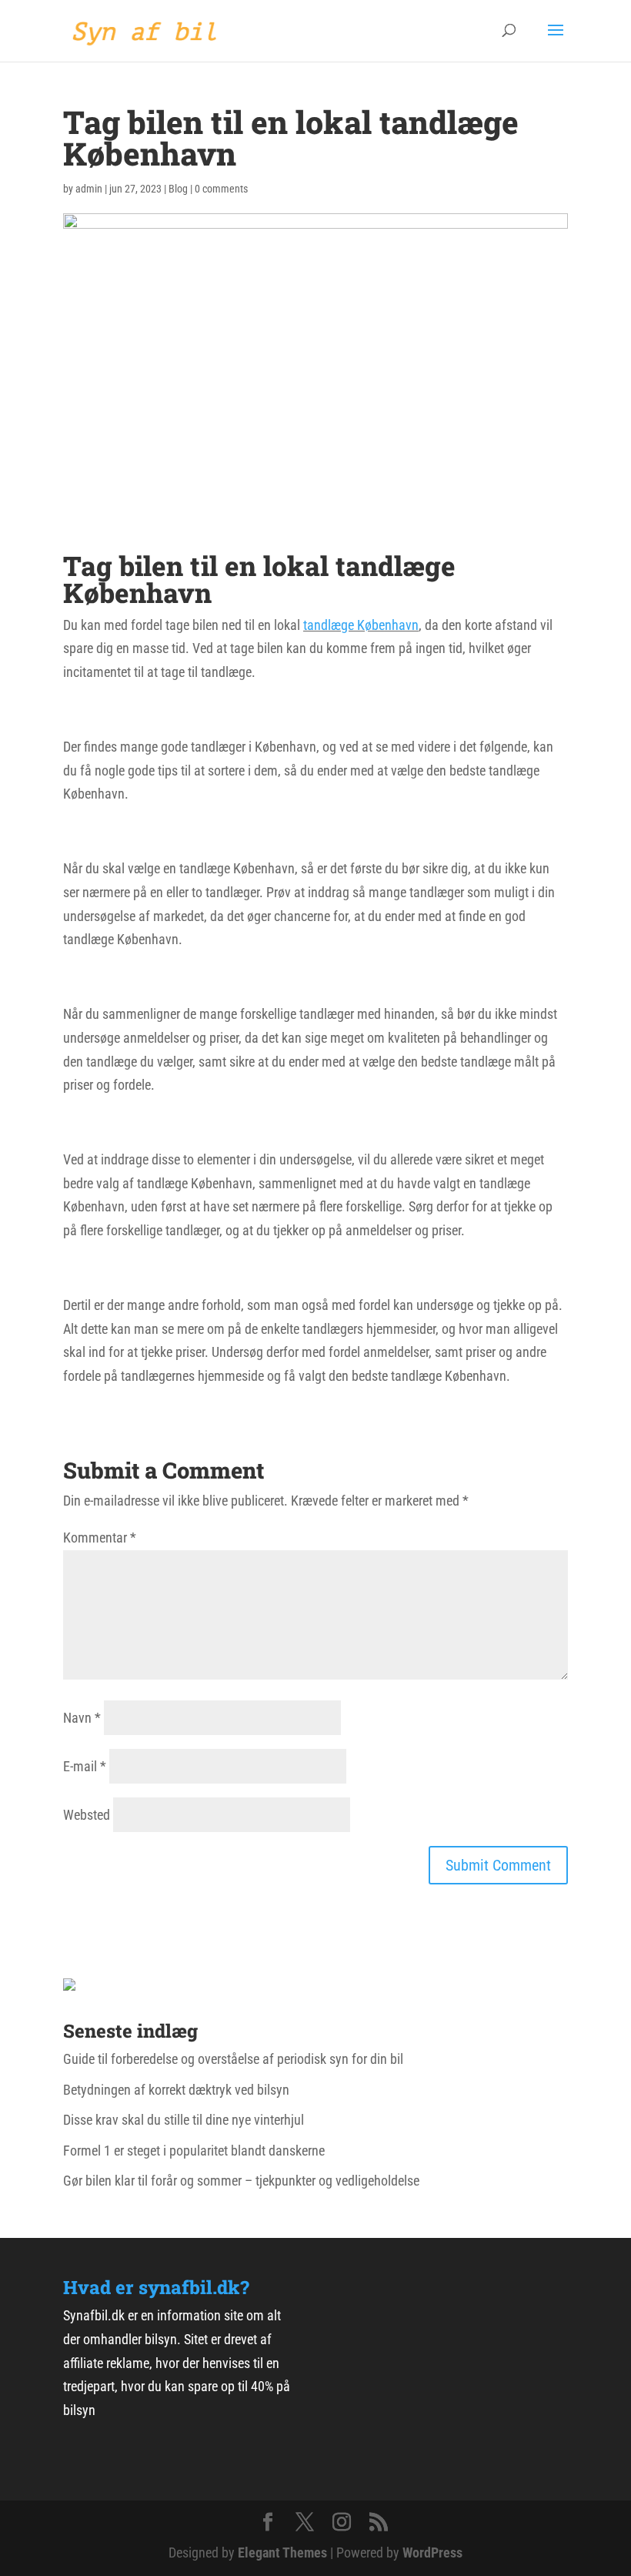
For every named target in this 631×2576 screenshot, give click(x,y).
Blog (178, 189)
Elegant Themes (282, 2553)
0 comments (221, 189)
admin (89, 189)
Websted (87, 1815)
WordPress (432, 2553)
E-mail (85, 1766)
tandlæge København (361, 625)
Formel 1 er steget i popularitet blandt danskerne (194, 2151)
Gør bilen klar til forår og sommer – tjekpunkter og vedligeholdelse (241, 2181)
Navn (82, 1718)
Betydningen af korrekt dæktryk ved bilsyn (176, 2090)
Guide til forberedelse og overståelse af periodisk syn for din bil (233, 2059)
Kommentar (100, 1538)
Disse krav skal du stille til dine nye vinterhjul (184, 2120)
